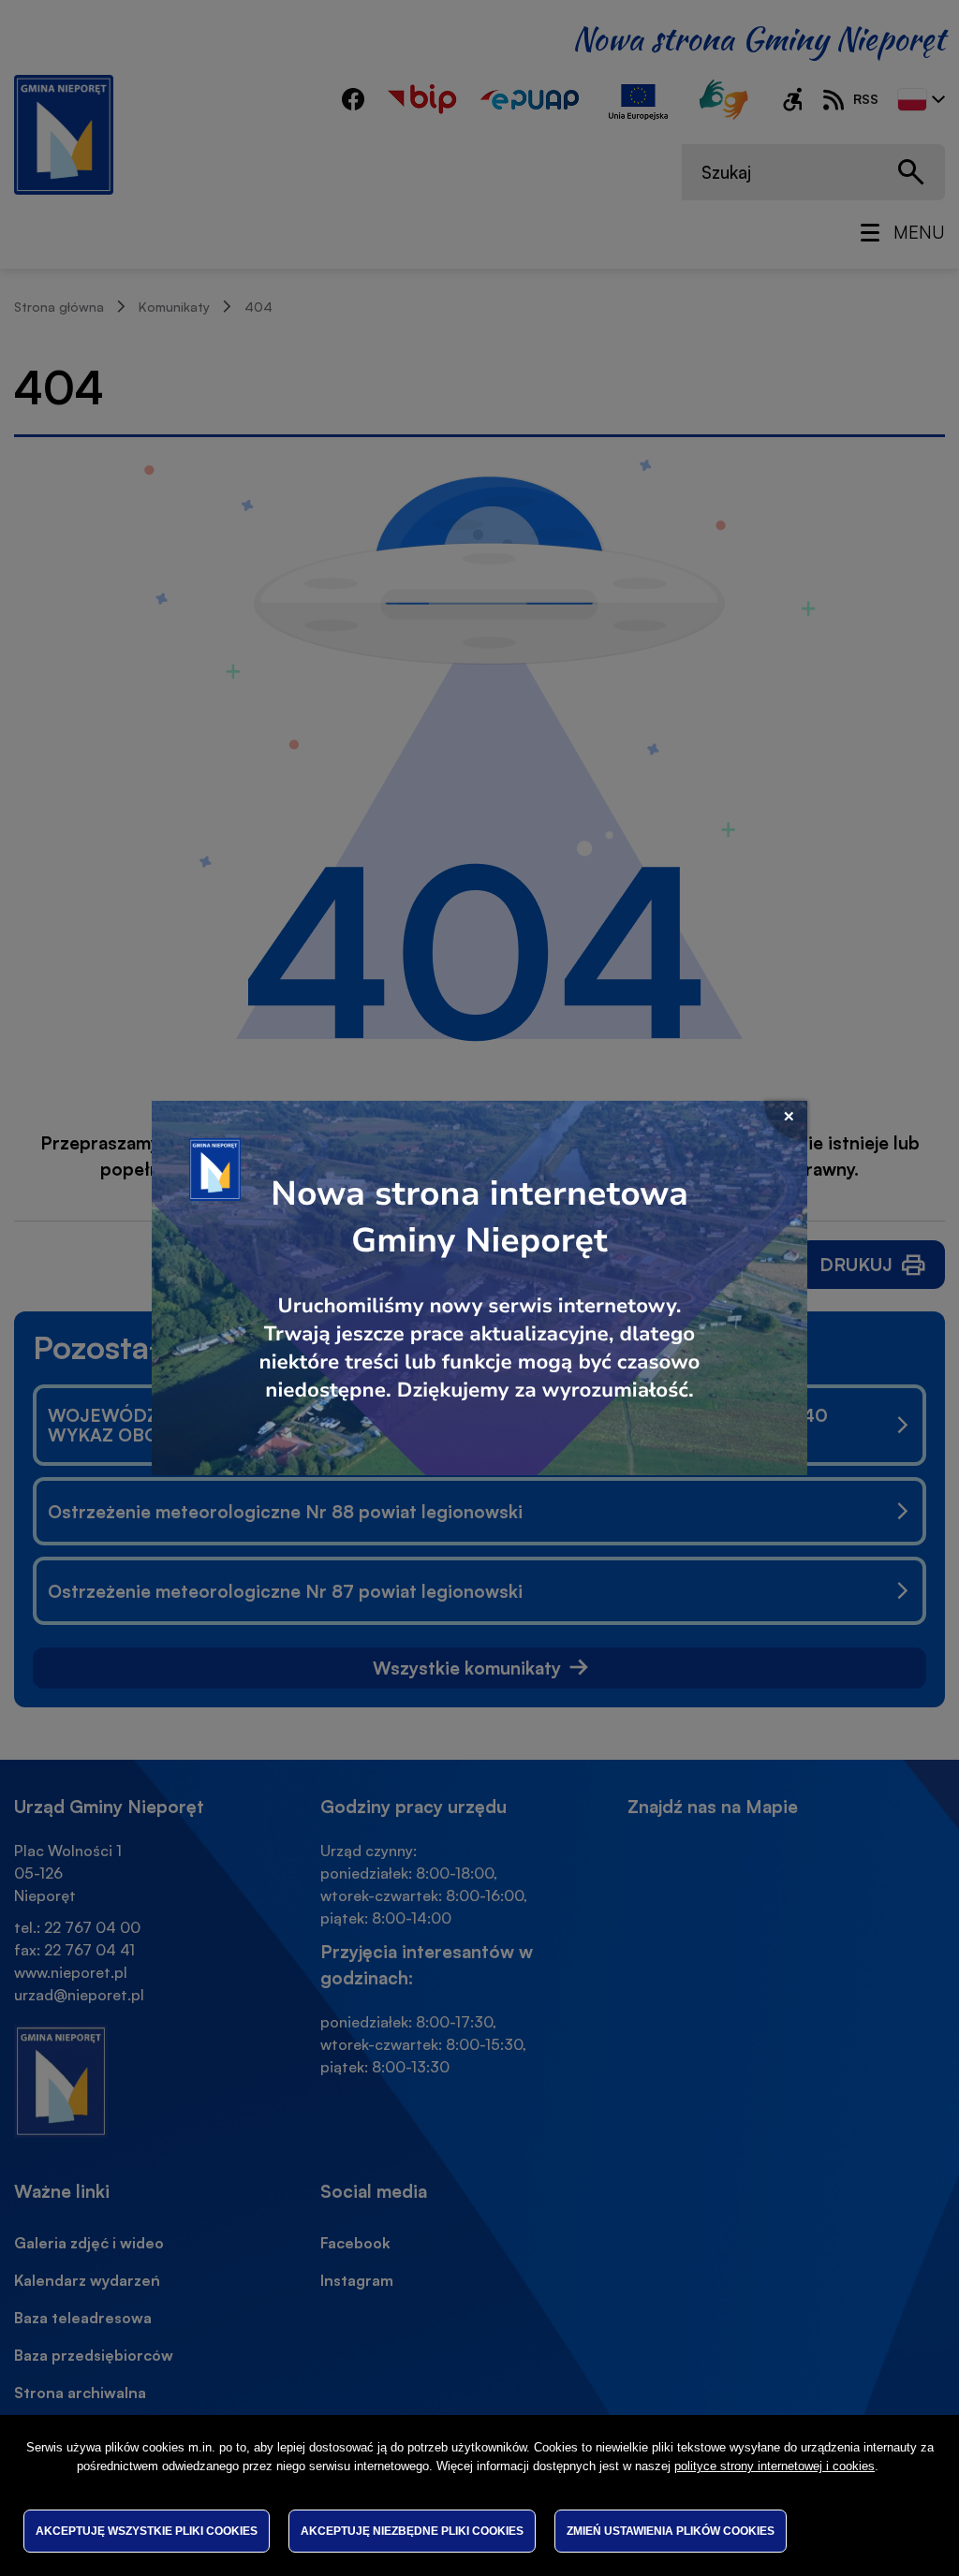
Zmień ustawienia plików (671, 2531)
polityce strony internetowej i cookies (775, 2466)
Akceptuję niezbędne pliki (412, 2531)
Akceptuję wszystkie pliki (147, 2531)
